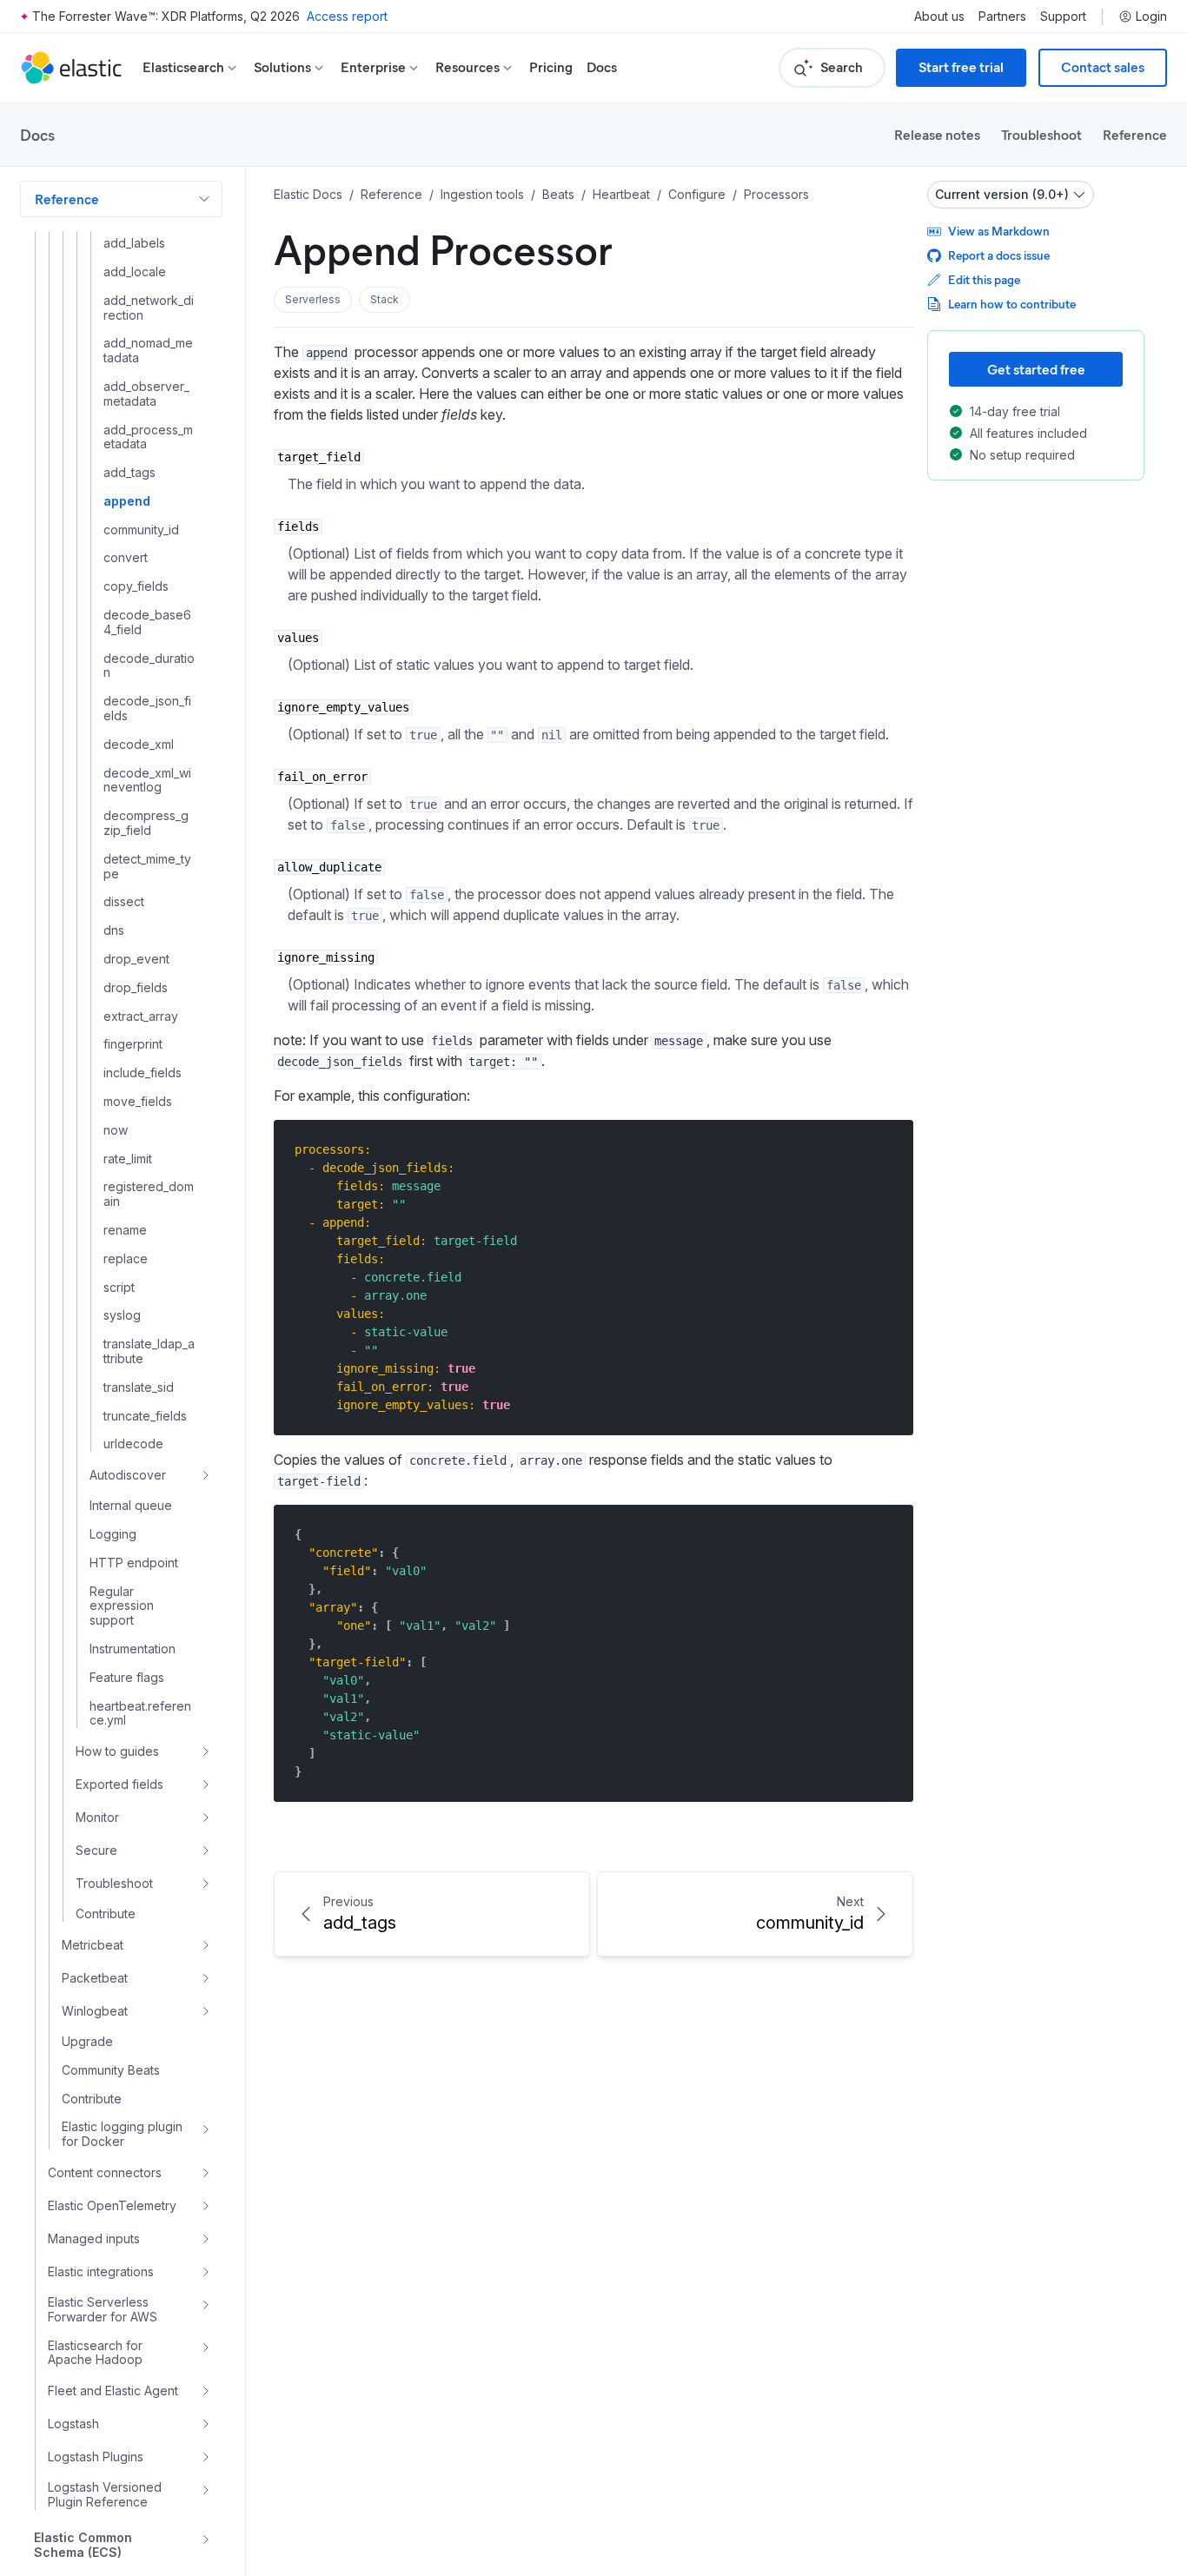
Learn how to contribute (1012, 304)
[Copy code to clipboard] (888, 1149)
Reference (1135, 134)
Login (1151, 17)
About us (939, 17)
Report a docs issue (999, 255)
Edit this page (984, 279)
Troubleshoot (1041, 134)
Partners (1002, 17)
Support (1063, 17)
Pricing (551, 67)
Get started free (1036, 369)
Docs (602, 67)
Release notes (937, 134)
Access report (347, 16)
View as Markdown (999, 231)
